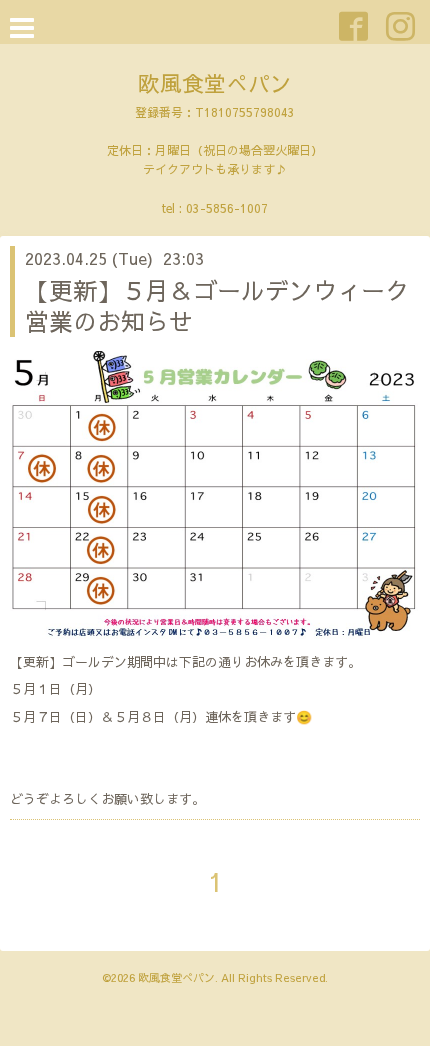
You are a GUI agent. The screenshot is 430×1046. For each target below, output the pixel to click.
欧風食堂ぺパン (215, 83)
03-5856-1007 (227, 208)
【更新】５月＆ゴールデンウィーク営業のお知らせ (217, 305)
